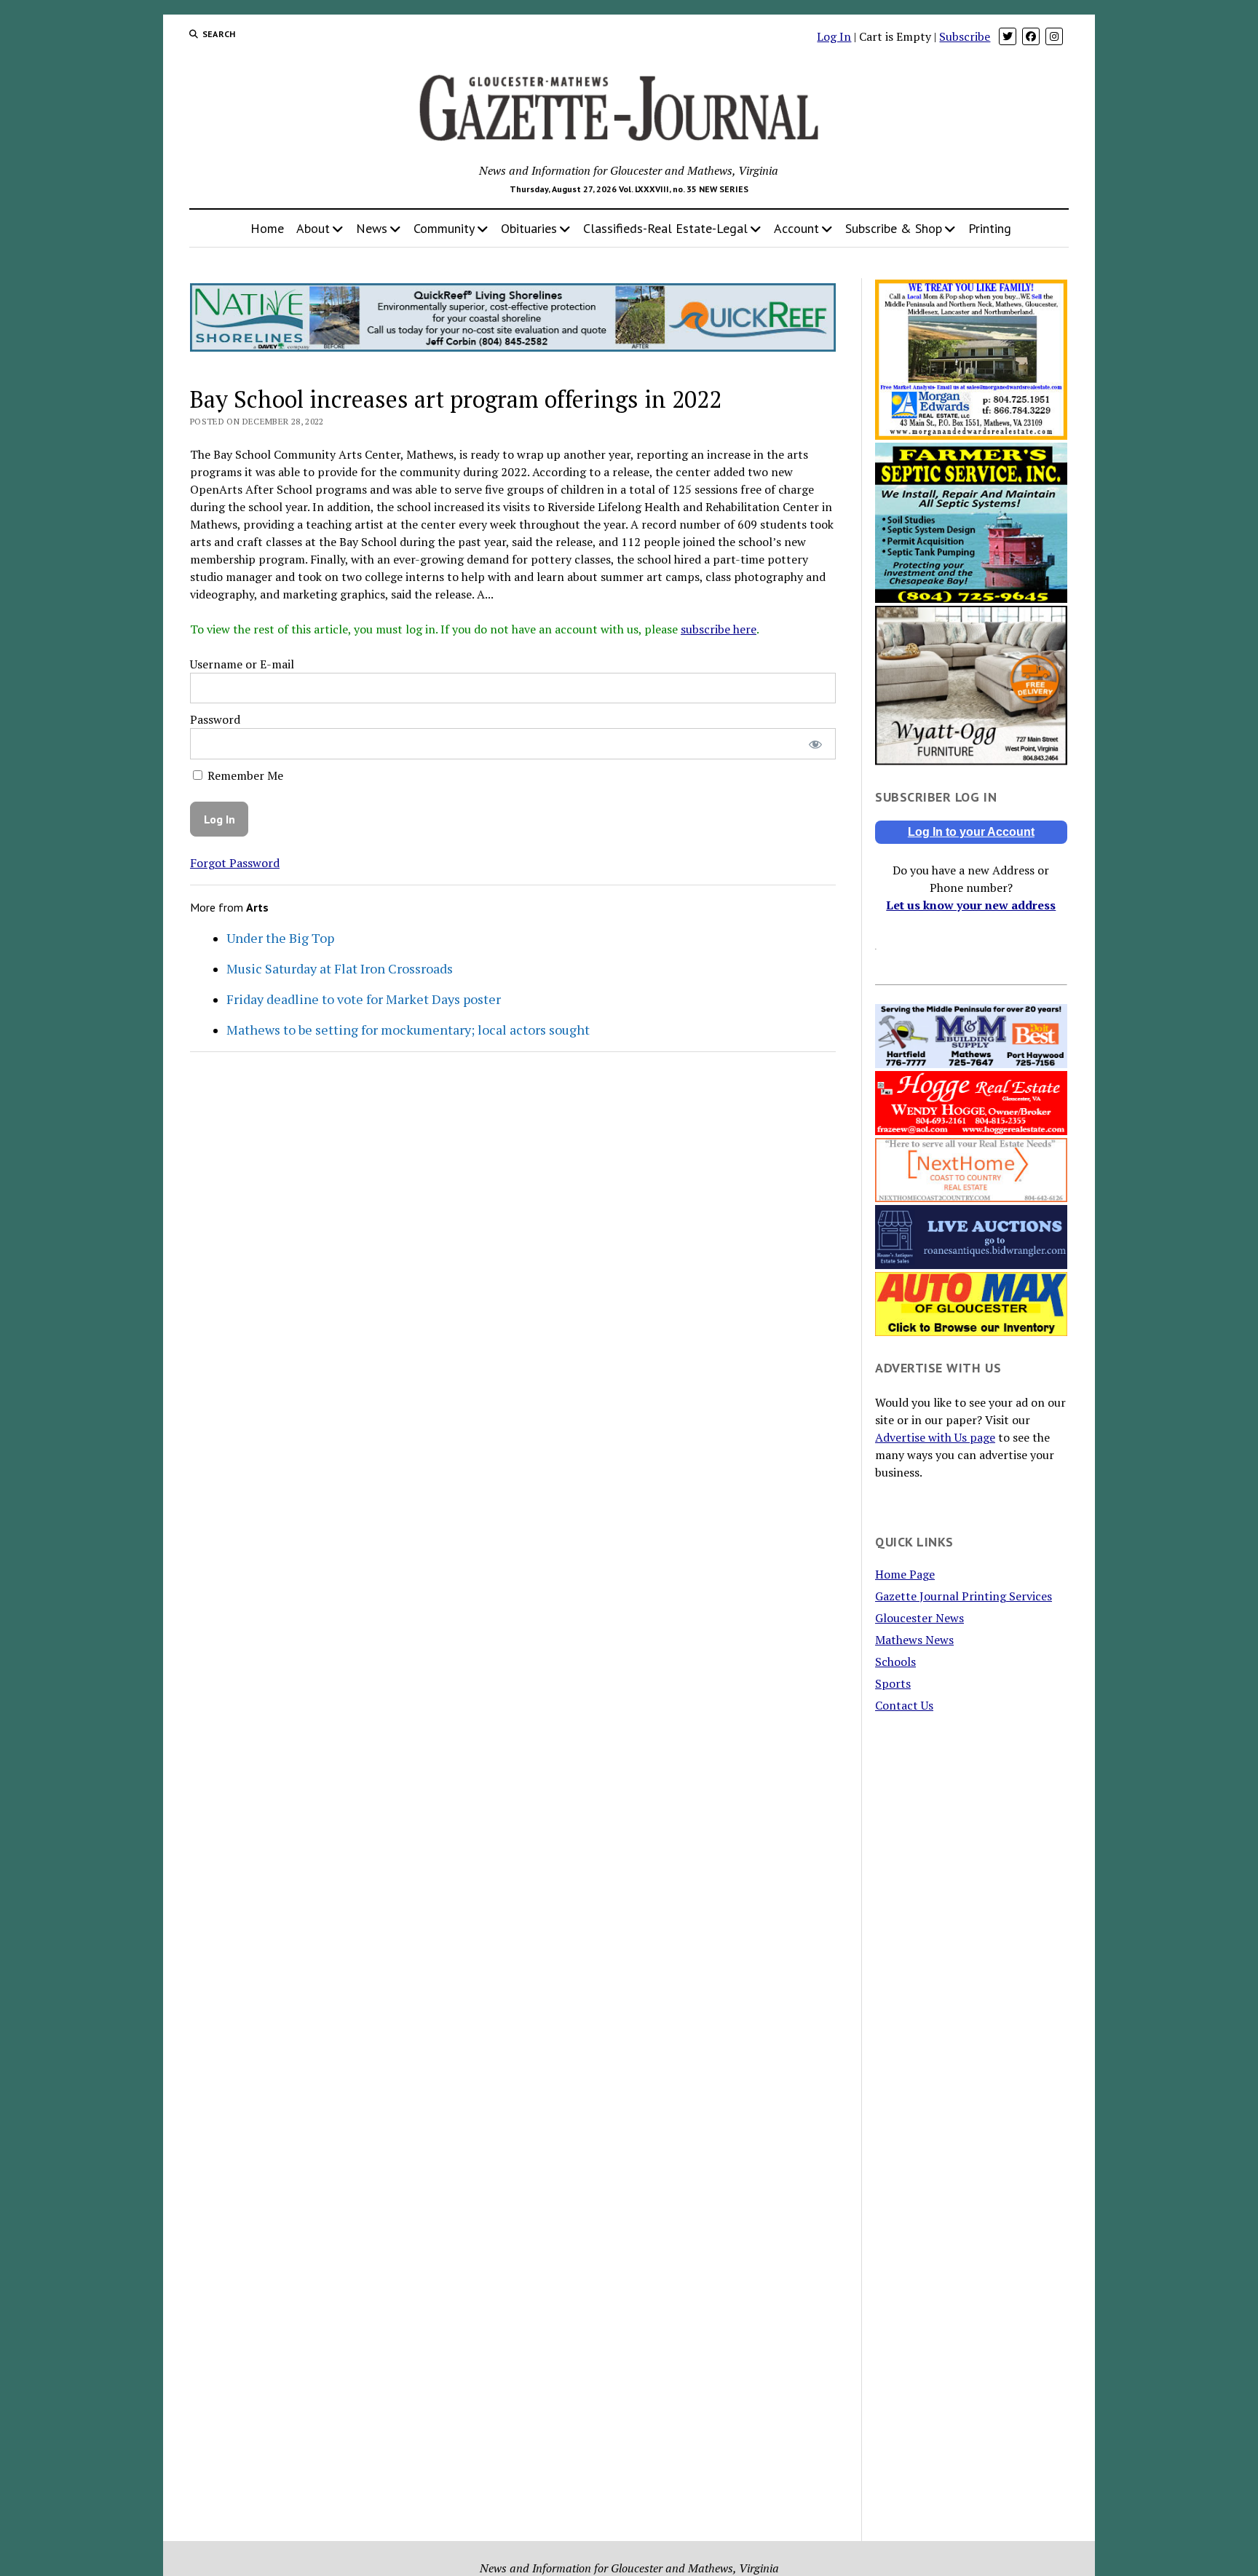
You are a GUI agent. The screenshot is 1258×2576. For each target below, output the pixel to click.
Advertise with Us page (935, 1437)
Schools (895, 1662)
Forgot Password (235, 863)
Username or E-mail (242, 664)
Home (267, 228)
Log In (834, 36)
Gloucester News (919, 1618)
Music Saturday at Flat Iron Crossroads (340, 968)
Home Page (905, 1574)
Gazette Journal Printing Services (964, 1596)
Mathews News (914, 1640)
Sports (893, 1683)
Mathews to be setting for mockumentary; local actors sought (408, 1030)
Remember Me (244, 775)
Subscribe (965, 36)
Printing (990, 228)
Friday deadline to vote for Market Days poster (364, 999)
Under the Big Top (280, 938)
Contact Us (904, 1705)
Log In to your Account (971, 832)
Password (215, 719)
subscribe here (719, 629)
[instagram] (1054, 36)
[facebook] (1031, 36)
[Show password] (815, 744)
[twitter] (1008, 36)
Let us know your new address (971, 905)
